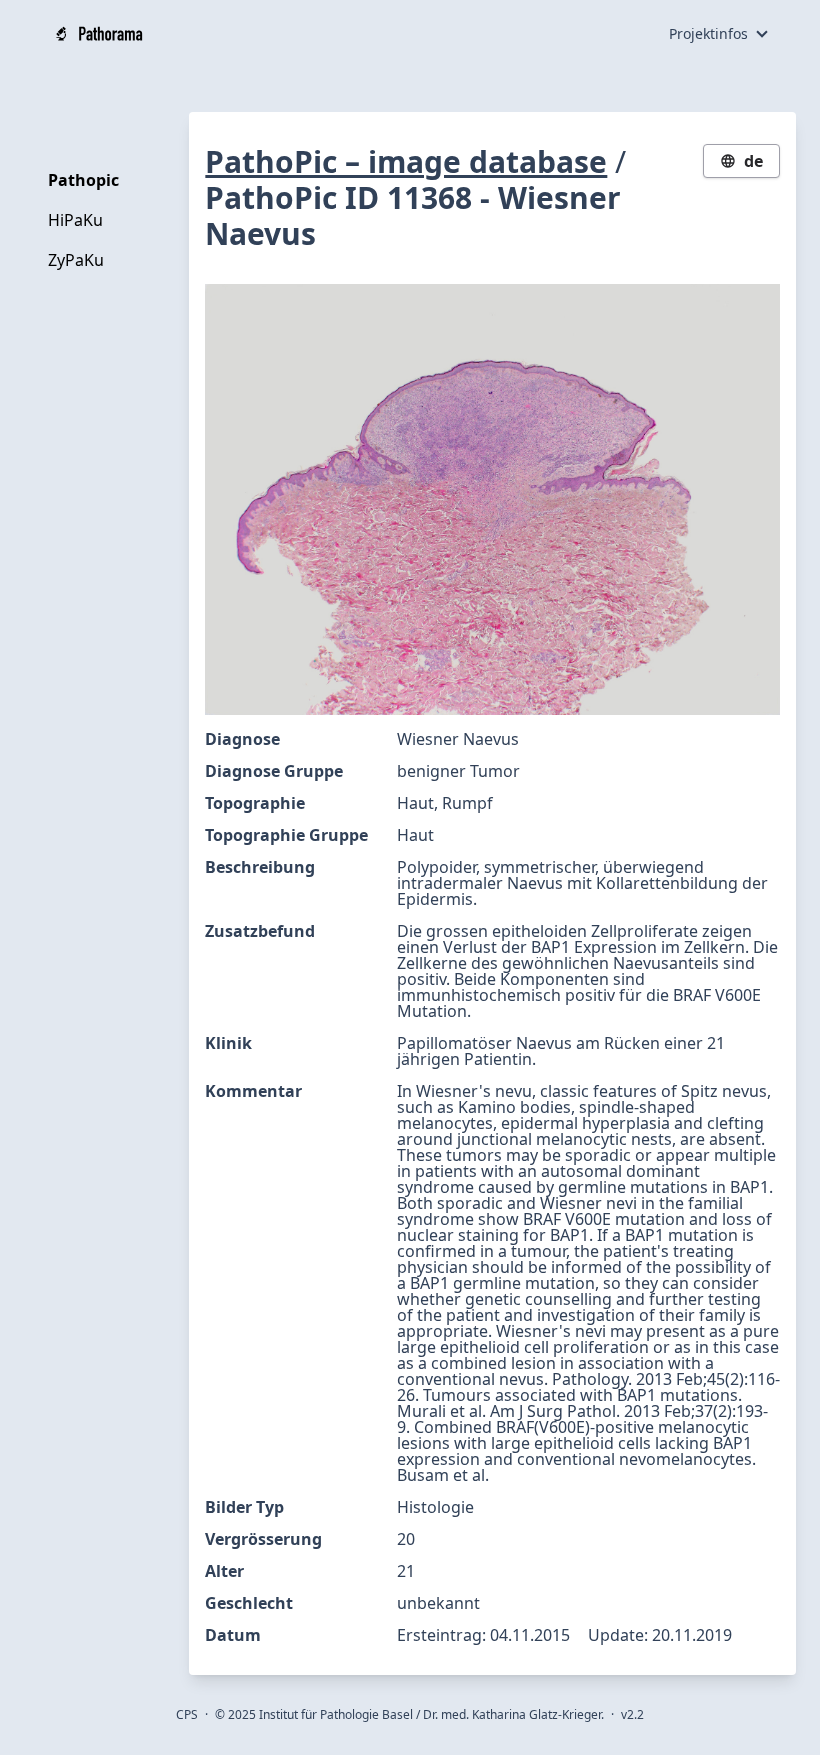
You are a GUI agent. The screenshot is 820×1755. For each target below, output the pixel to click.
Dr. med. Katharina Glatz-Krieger (512, 1714)
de (753, 161)
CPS (187, 1714)
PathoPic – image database (406, 161)
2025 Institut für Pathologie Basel (320, 1714)
